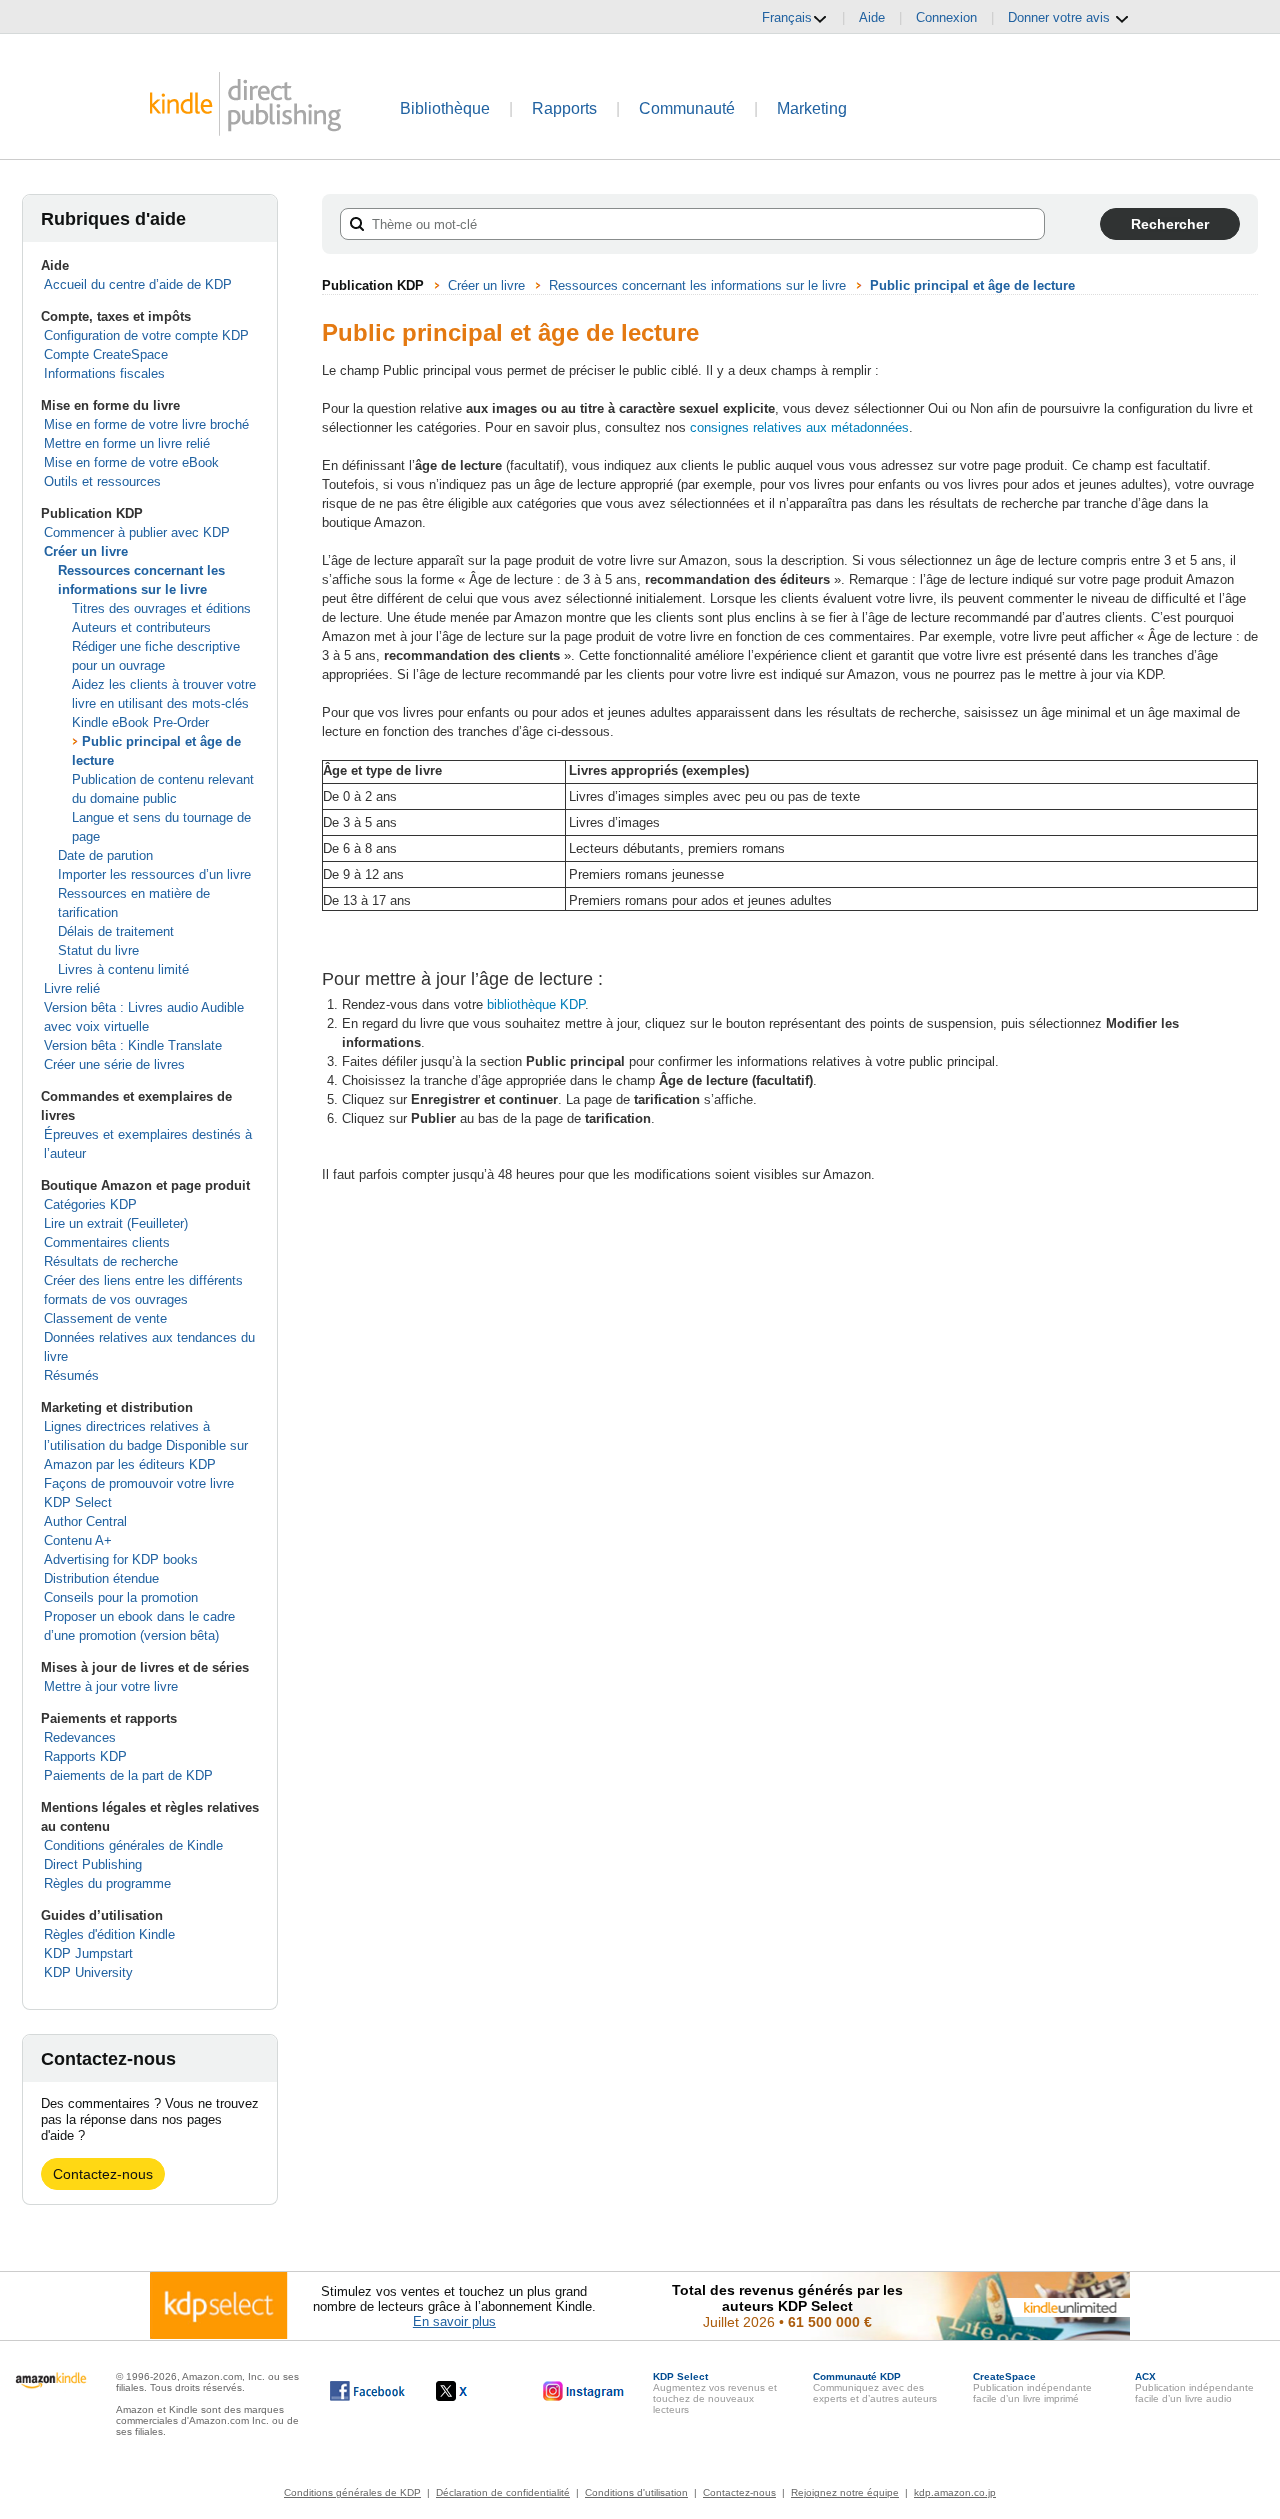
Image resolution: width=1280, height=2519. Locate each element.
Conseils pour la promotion (121, 1597)
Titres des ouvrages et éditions (161, 608)
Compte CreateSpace (106, 354)
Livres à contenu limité (123, 969)
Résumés (71, 1375)
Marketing (812, 108)
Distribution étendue (101, 1578)
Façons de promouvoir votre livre (139, 1483)
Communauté (687, 108)
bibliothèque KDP (536, 1004)
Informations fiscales (104, 373)
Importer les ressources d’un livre (154, 874)
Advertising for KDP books (121, 1559)
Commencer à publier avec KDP (137, 532)
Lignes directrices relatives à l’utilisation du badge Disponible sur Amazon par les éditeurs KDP (146, 1445)
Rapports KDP (85, 1756)
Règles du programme (107, 1883)
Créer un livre (86, 551)
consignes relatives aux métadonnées (799, 427)
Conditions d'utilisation (636, 2492)
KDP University (88, 1972)
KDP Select (78, 1502)
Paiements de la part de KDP (128, 1775)
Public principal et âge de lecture (972, 285)
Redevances (80, 1737)
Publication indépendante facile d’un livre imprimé (1032, 2387)
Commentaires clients (107, 1242)
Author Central (85, 1521)
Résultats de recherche (111, 1261)
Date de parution (105, 855)
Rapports (564, 108)
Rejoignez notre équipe (845, 2492)
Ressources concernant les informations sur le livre (697, 285)
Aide (872, 17)
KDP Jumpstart (88, 1953)
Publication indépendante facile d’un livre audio (1194, 2387)
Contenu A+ (78, 1540)
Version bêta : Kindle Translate (133, 1045)
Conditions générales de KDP (352, 2492)
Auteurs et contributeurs (141, 627)
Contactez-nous (103, 2174)
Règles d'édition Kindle (109, 1934)
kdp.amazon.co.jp (955, 2492)
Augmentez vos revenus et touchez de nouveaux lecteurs (715, 2393)
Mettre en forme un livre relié (127, 443)
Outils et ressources (102, 481)
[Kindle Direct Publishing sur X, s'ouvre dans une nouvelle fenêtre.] (472, 2391)
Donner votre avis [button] (1061, 17)
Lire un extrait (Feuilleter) (116, 1223)
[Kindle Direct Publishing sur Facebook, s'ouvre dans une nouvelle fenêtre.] (367, 2391)
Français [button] (787, 17)
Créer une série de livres (114, 1064)
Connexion (946, 17)
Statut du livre (98, 950)
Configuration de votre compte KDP (146, 335)
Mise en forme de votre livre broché (146, 424)
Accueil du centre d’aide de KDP (138, 284)
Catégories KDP (90, 1204)
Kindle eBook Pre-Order (140, 722)
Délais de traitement (116, 931)
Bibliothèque (445, 108)
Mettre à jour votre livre (111, 1686)
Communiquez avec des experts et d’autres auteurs (875, 2387)
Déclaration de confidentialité (503, 2492)
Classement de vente (105, 1318)
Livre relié (72, 988)
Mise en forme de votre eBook (131, 462)
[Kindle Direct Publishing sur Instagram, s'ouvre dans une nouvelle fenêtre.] (584, 2391)
